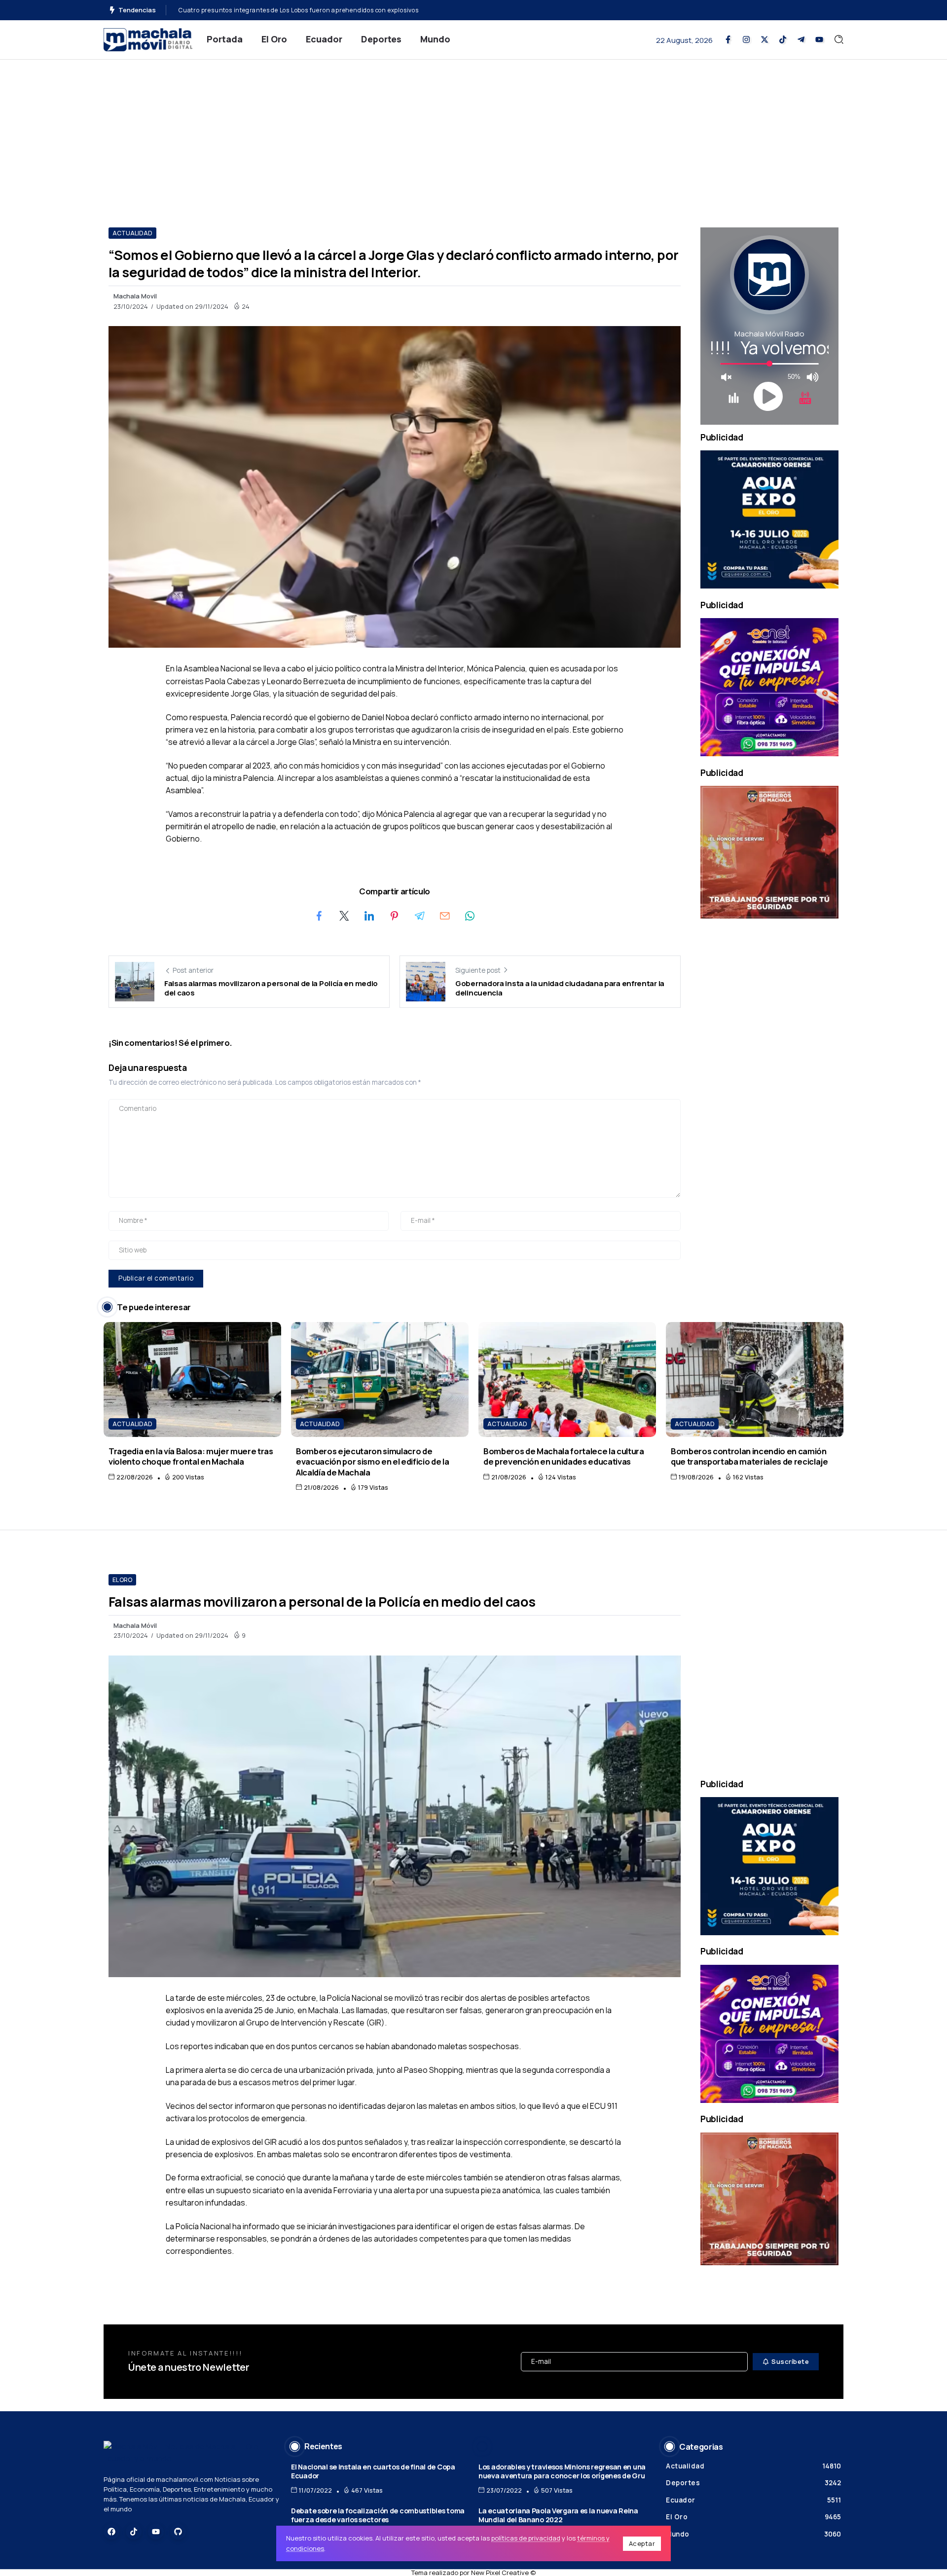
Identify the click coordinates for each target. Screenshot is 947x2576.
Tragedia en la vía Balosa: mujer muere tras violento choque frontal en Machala (191, 1456)
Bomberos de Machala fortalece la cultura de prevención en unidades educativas (564, 1456)
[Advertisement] (473, 134)
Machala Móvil (135, 1625)
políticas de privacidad (526, 2538)
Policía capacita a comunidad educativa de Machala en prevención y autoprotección (306, 10)
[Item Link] (192, 1380)
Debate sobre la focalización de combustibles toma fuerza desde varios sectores (378, 2515)
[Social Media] (728, 39)
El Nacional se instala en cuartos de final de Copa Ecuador (373, 2471)
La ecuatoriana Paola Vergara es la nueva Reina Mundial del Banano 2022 (558, 2515)
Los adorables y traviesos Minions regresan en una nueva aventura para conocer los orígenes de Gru (562, 2471)
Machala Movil (135, 296)
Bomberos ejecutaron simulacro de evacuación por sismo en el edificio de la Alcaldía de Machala (372, 1462)
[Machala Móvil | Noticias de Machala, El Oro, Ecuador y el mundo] (148, 39)
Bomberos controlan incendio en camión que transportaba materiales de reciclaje (749, 1456)
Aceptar (642, 2543)
